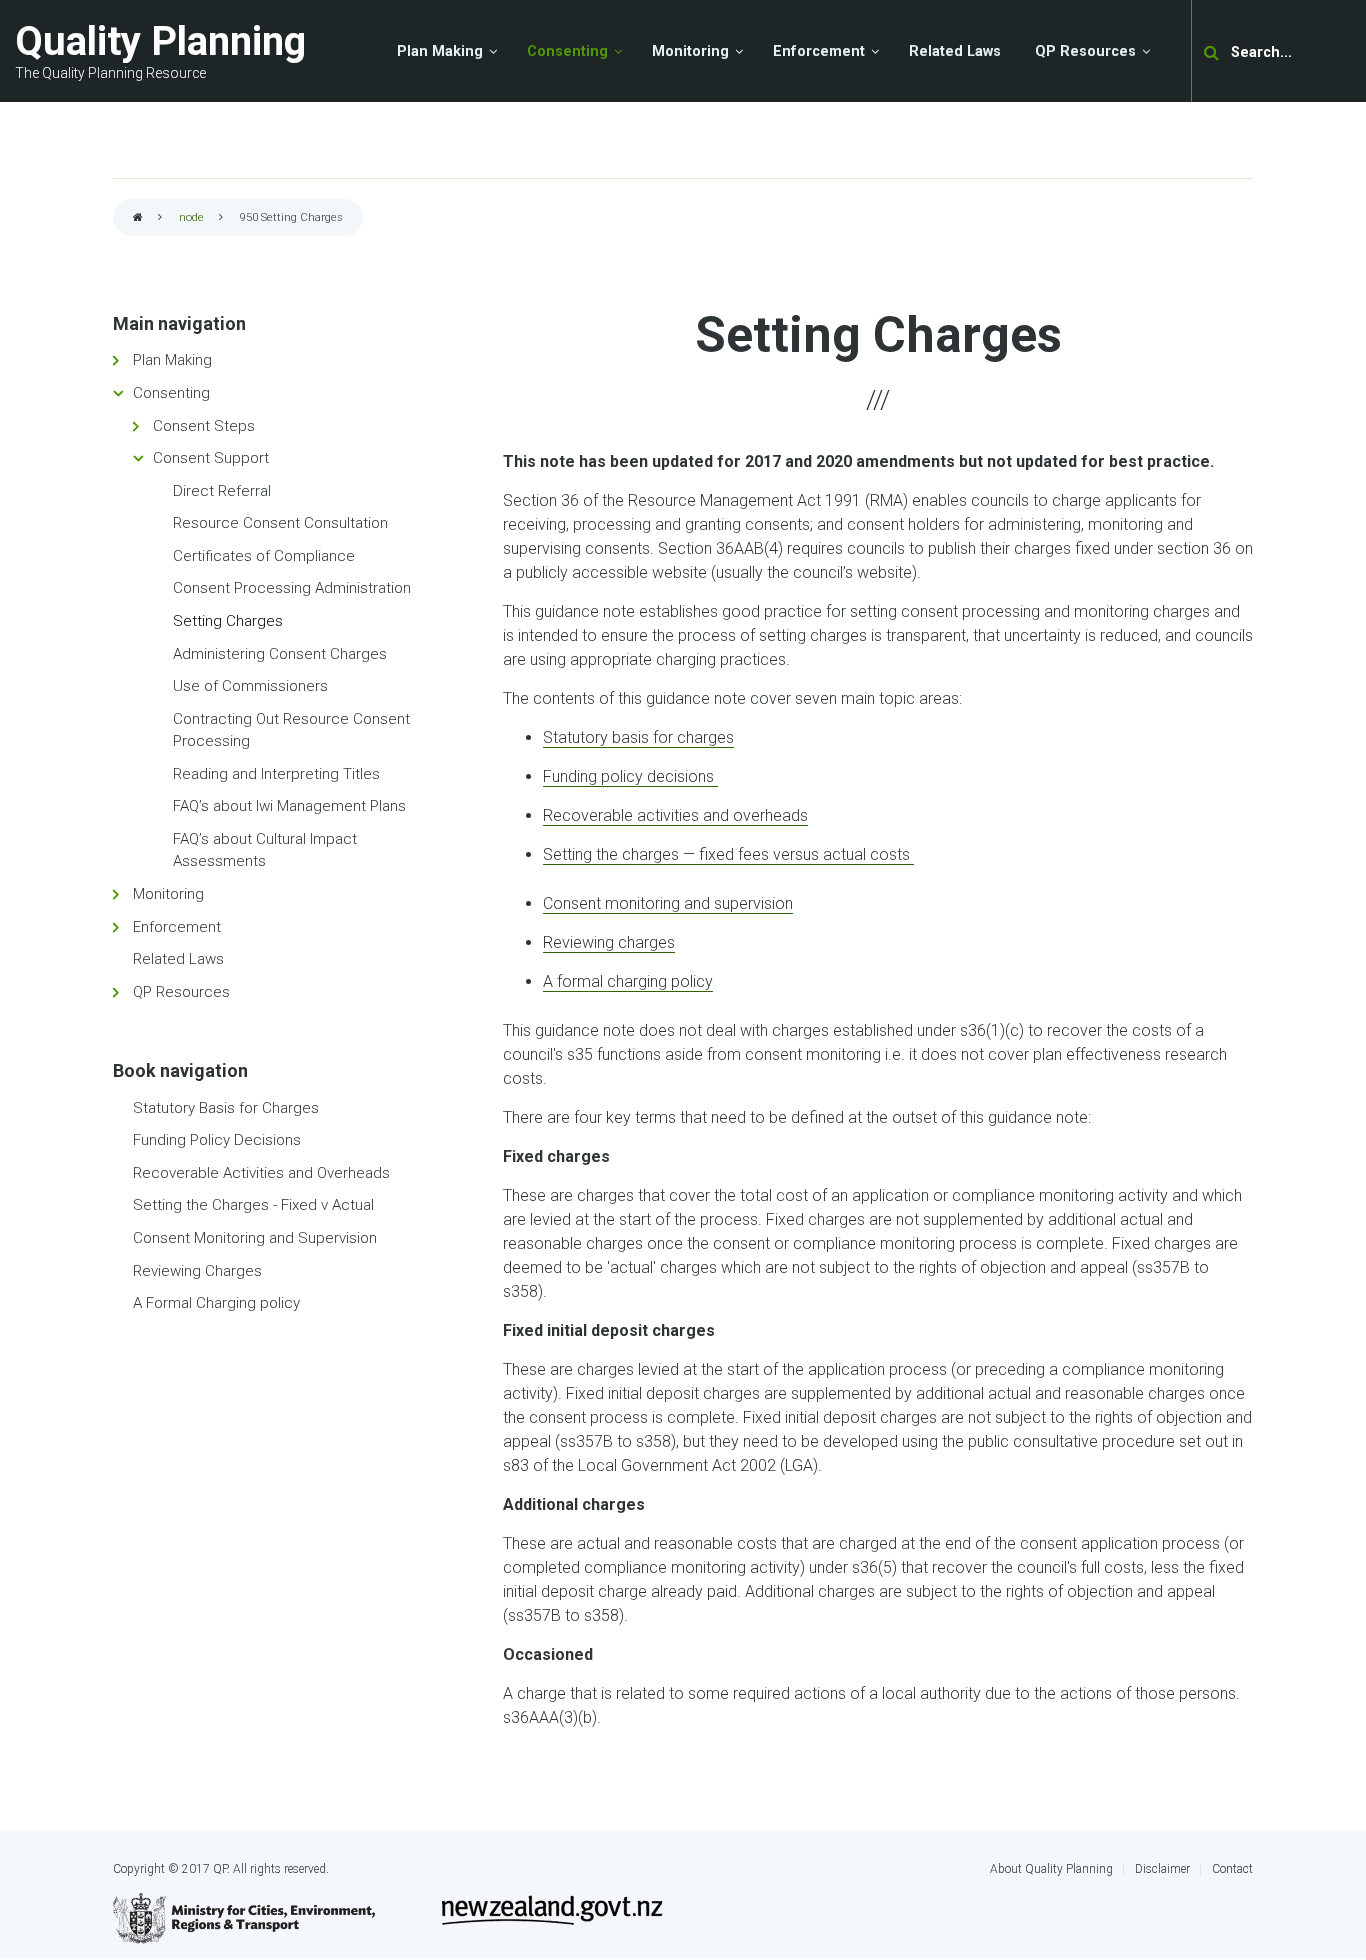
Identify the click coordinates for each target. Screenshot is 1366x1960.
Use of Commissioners (250, 686)
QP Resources (181, 992)
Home (138, 218)
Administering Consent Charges (280, 654)
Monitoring (168, 894)
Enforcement (177, 927)
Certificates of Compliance (264, 556)
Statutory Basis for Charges (226, 1108)
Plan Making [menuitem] (440, 51)
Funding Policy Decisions (217, 1140)
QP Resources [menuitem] (1085, 51)
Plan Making (172, 360)
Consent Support (211, 458)
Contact (1232, 1869)
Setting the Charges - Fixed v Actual (253, 1205)
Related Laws (178, 959)
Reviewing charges (609, 942)
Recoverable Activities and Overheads (261, 1173)
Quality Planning (160, 41)
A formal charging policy (628, 981)
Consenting (171, 393)
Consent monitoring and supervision (668, 903)
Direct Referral (222, 491)
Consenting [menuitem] (567, 51)
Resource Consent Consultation (280, 523)
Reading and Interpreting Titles (276, 774)
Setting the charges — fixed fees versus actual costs (728, 854)
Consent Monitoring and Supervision (255, 1238)
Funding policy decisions (630, 776)
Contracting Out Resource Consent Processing (291, 730)
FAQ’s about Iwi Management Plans (289, 806)
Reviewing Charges (197, 1271)
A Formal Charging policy (216, 1303)
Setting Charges (228, 621)
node (191, 217)
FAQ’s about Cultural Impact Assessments (265, 850)
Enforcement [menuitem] (819, 51)
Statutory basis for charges (638, 737)
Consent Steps (204, 426)
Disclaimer (1162, 1869)
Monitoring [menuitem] (690, 51)
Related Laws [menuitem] (955, 51)
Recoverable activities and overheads (675, 815)
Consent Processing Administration (292, 588)
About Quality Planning (1051, 1869)
